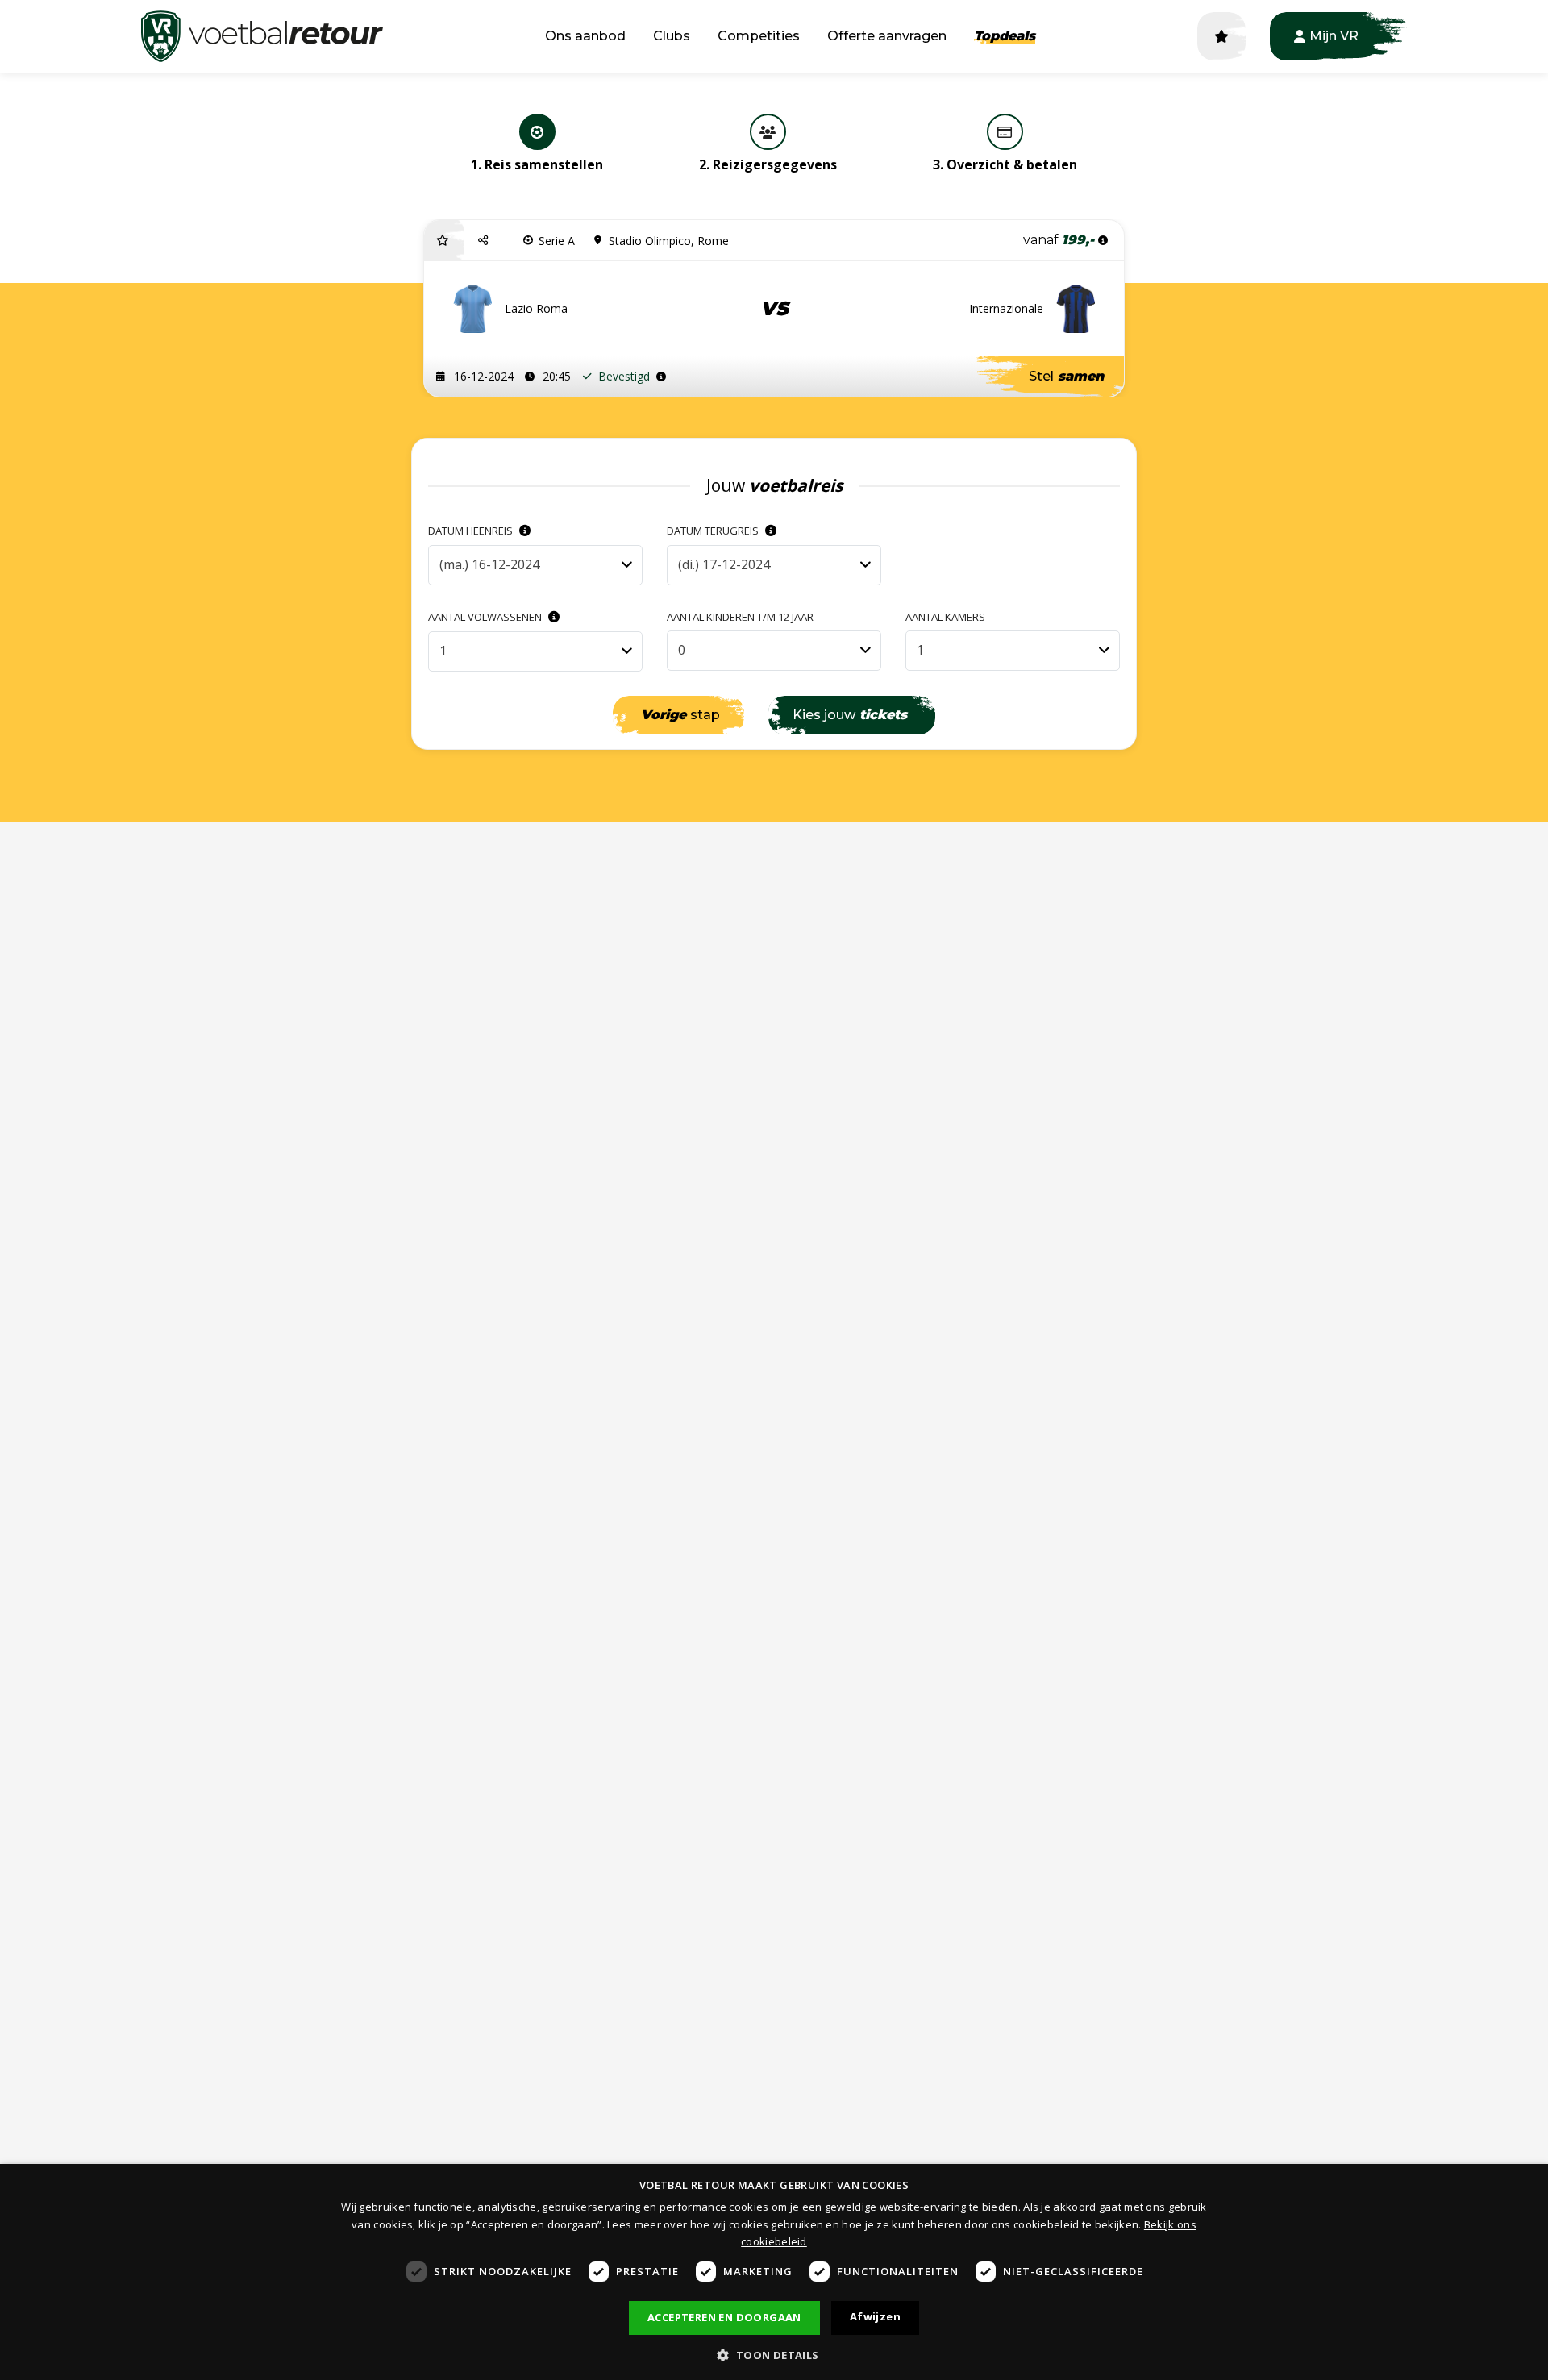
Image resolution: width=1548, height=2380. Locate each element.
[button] (485, 240)
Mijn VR (1334, 36)
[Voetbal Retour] (262, 36)
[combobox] (535, 565)
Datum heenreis (472, 531)
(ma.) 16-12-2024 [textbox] (489, 564)
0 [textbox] (682, 650)
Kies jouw (850, 715)
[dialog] (774, 2272)
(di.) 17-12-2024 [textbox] (724, 564)
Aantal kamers (945, 617)
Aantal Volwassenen (486, 617)
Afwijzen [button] (875, 2316)
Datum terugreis (714, 531)
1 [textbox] (443, 651)
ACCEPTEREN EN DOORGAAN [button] (724, 2317)
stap (680, 715)
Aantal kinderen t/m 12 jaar (740, 617)
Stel (1066, 376)
